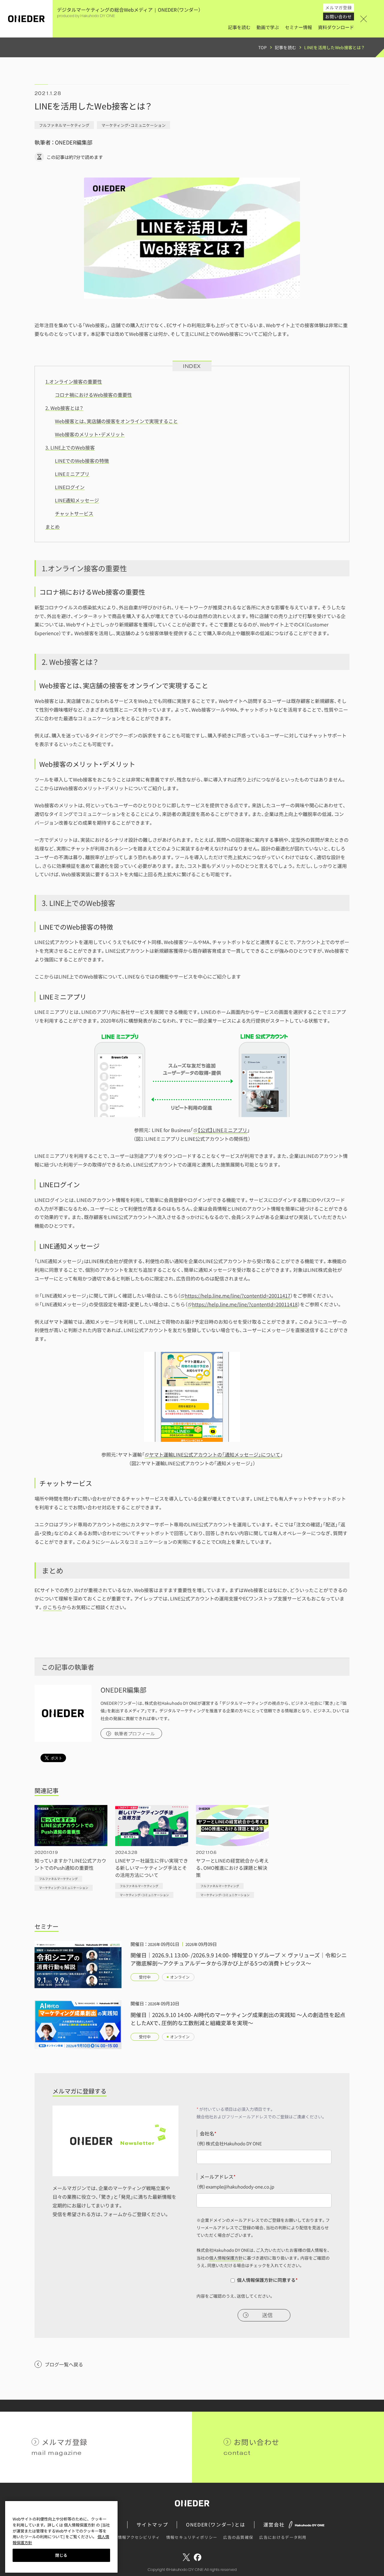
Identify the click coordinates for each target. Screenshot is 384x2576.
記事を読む (239, 27)
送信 (267, 2315)
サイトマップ (152, 2524)
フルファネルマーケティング (64, 125)
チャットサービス (74, 513)
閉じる (61, 2555)
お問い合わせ (339, 16)
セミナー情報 (298, 27)
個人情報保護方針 (226, 2258)
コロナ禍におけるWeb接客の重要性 (93, 395)
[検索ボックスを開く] (372, 19)
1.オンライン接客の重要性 (74, 381)
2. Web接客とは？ (64, 408)
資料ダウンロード (336, 27)
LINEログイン (70, 487)
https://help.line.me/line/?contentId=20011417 (238, 1295)
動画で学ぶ (268, 27)
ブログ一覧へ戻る (64, 2364)
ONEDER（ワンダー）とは (216, 2524)
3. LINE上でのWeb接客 (70, 447)
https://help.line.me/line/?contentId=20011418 (245, 1304)
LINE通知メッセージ (77, 500)
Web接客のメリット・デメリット (90, 434)
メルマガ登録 (339, 7)
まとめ (52, 527)
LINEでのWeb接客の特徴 (82, 461)
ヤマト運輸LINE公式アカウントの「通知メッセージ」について (215, 1454)
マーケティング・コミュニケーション (133, 125)
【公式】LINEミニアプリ (222, 1130)
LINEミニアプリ (72, 474)
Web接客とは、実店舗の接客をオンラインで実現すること (116, 421)
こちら (55, 1607)
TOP (262, 47)
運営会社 (274, 2524)
